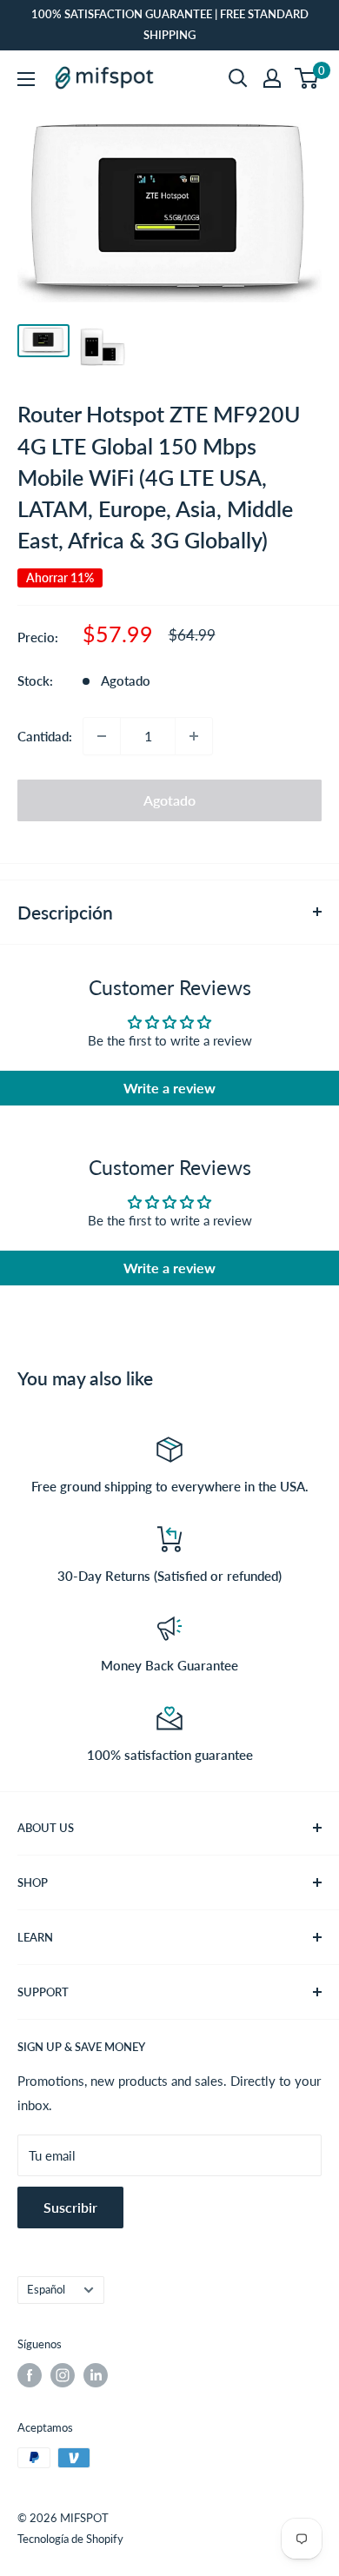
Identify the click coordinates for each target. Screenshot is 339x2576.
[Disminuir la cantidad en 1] (102, 736)
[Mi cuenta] (272, 78)
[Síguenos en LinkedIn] (96, 2375)
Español (46, 2289)
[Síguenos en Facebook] (30, 2375)
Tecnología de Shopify (70, 2539)
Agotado (169, 800)
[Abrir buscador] (238, 78)
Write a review (169, 1088)
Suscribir (70, 2207)
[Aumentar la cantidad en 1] (194, 736)
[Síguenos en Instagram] (63, 2375)
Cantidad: (45, 736)
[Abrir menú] (26, 79)
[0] (307, 78)
